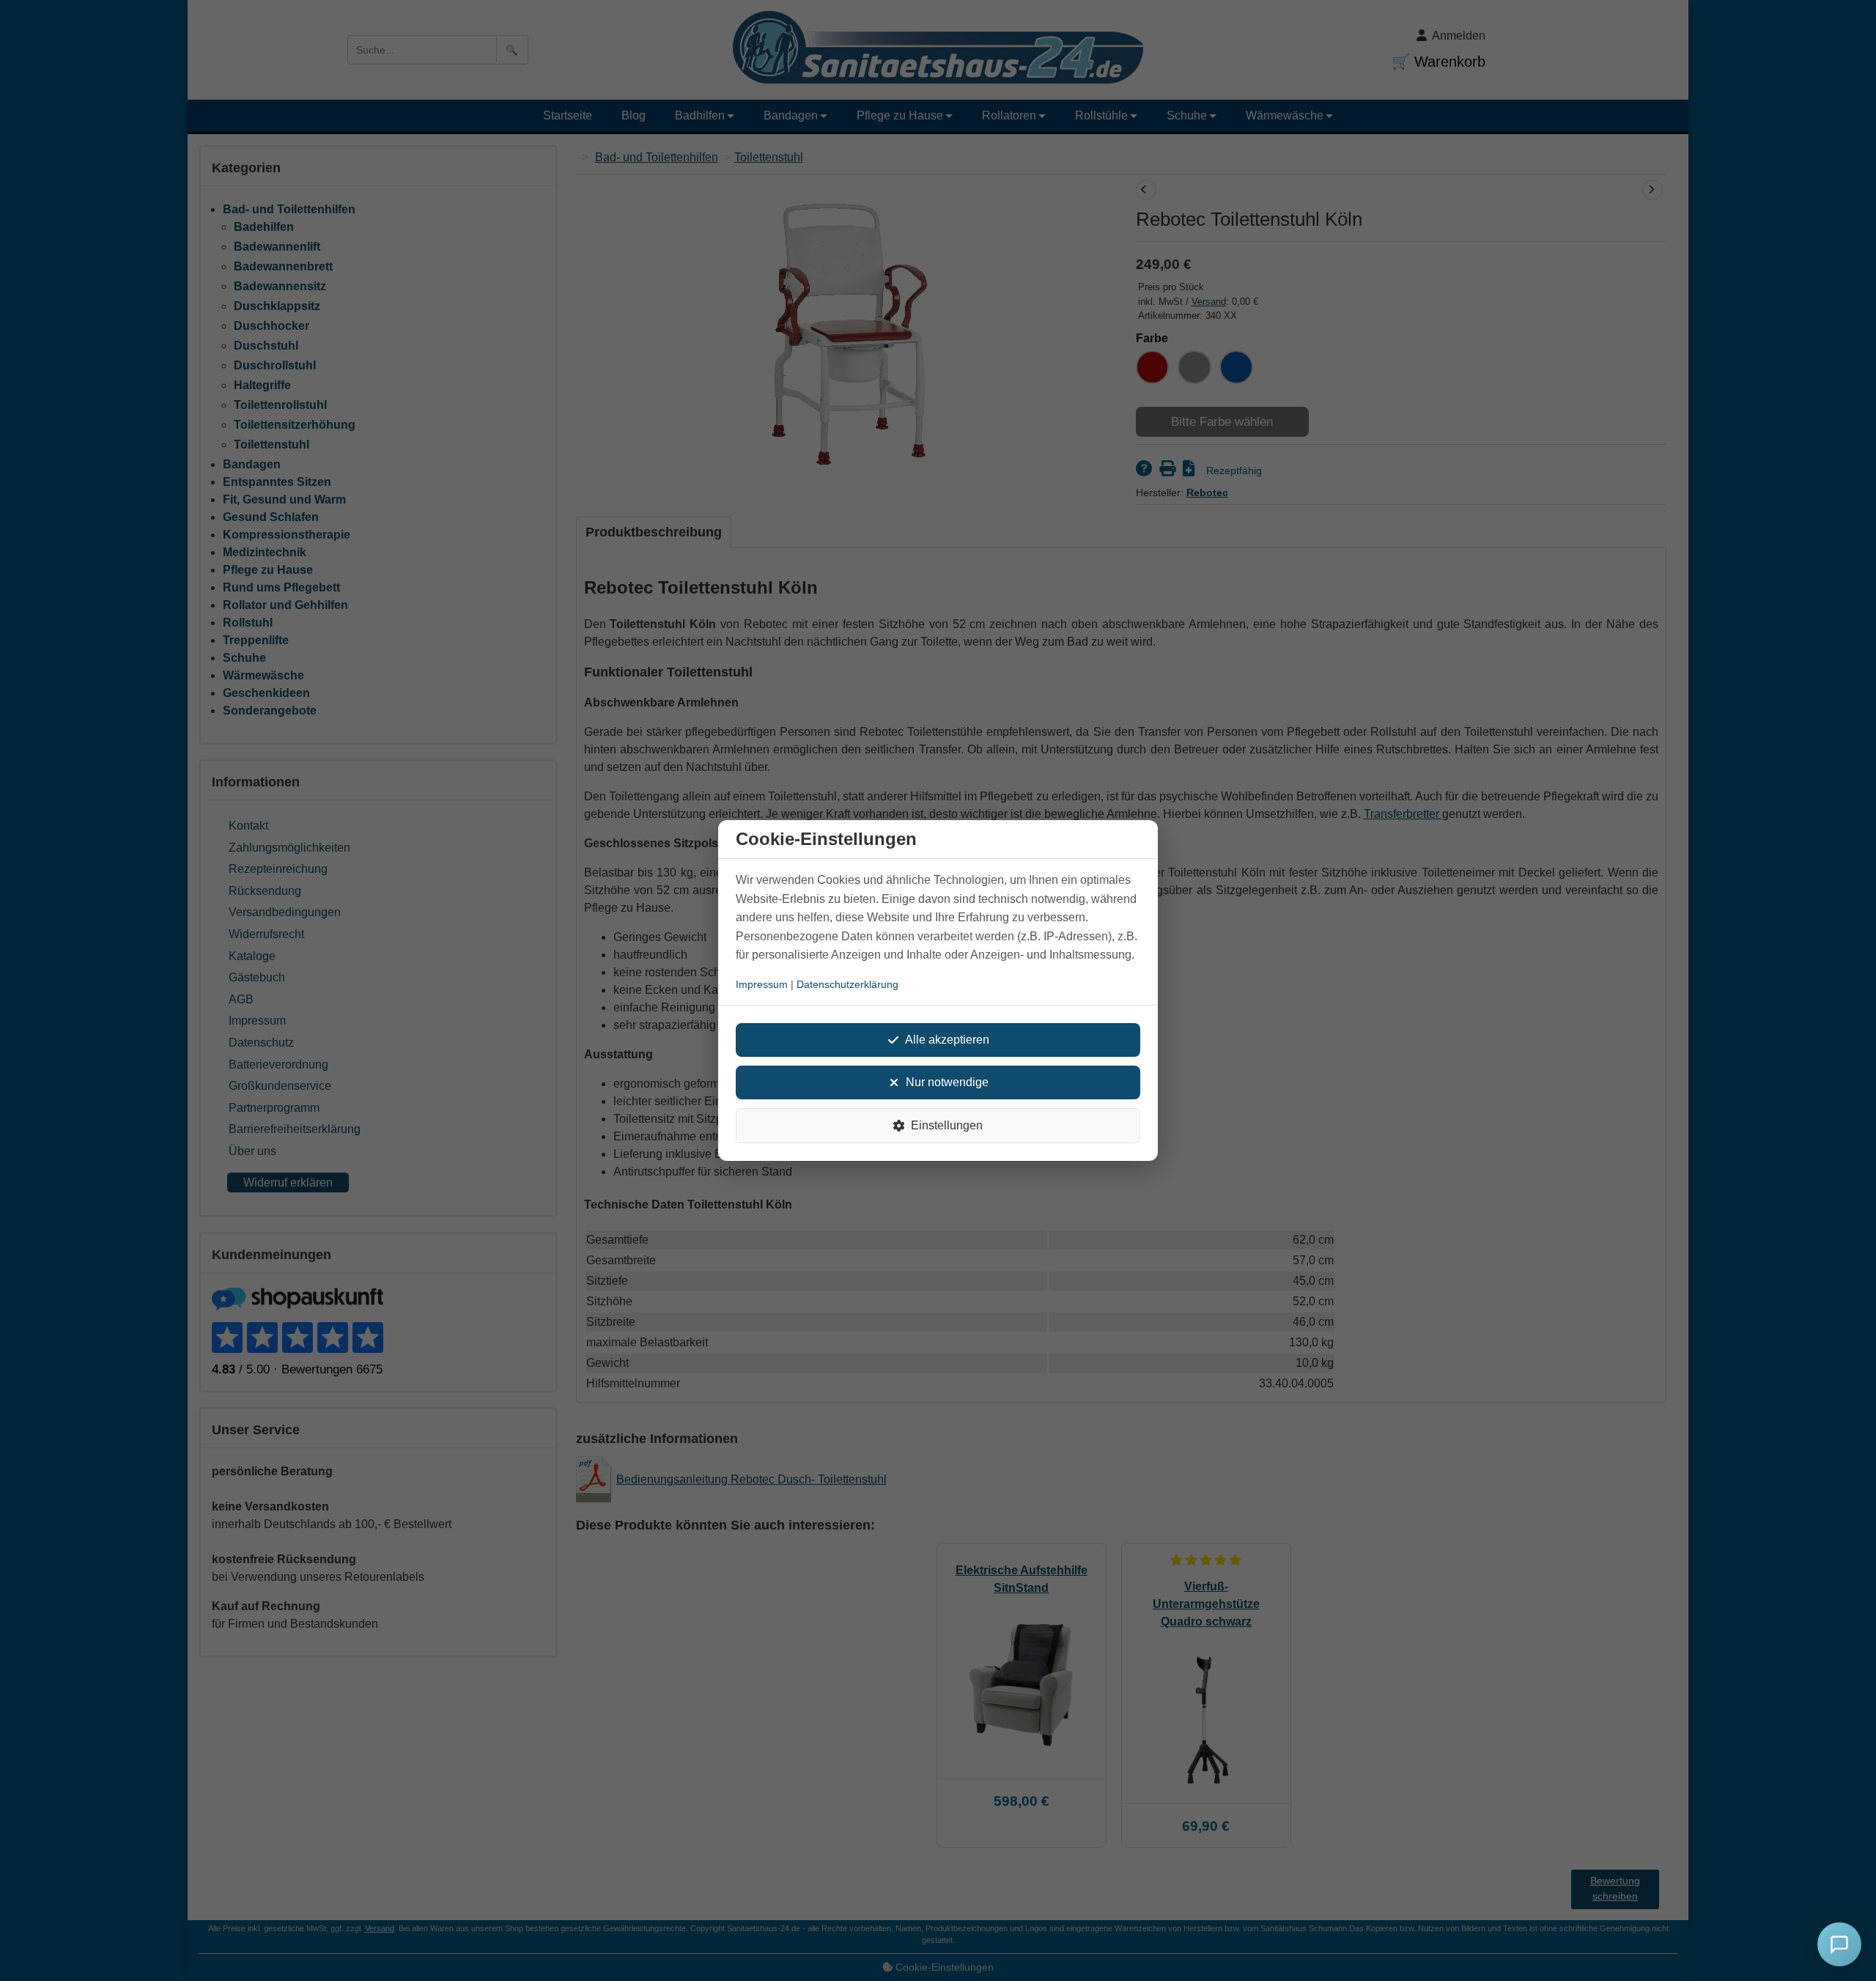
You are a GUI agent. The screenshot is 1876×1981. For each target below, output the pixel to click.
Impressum (762, 984)
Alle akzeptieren (947, 1040)
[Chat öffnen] (1839, 1944)
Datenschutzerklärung (847, 984)
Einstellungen (947, 1125)
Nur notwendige (947, 1082)
